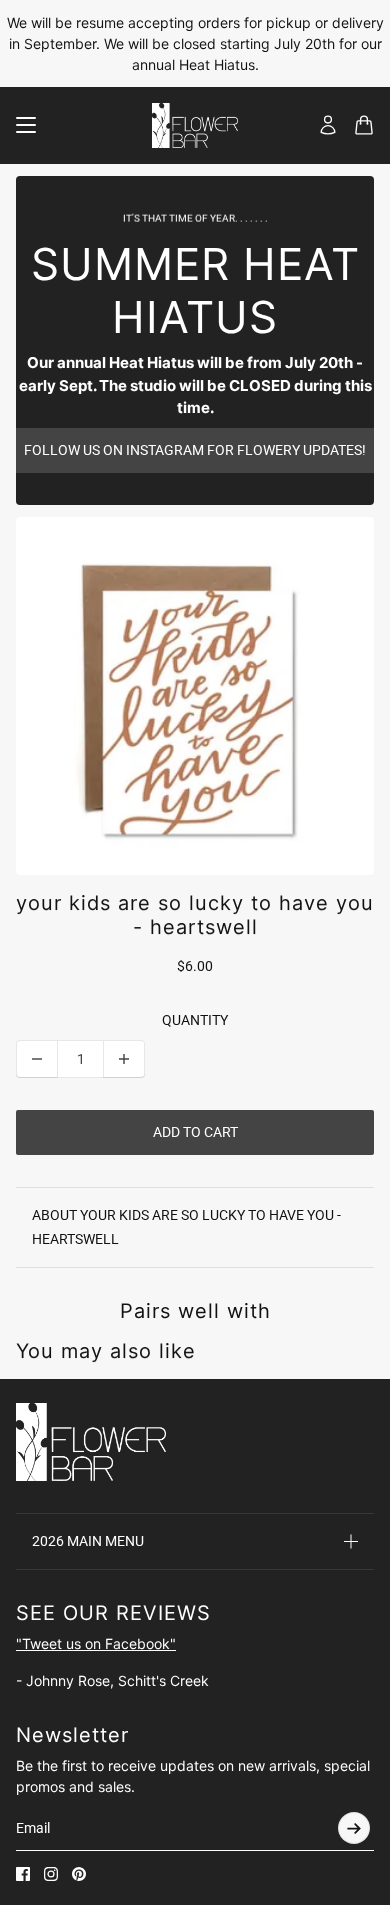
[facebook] (23, 1874)
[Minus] (37, 1059)
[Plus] (124, 1059)
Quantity (195, 1020)
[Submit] (354, 1828)
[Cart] (364, 125)
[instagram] (51, 1874)
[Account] (328, 125)
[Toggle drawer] (26, 125)
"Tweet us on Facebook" (96, 1643)
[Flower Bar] (195, 125)
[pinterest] (79, 1874)
